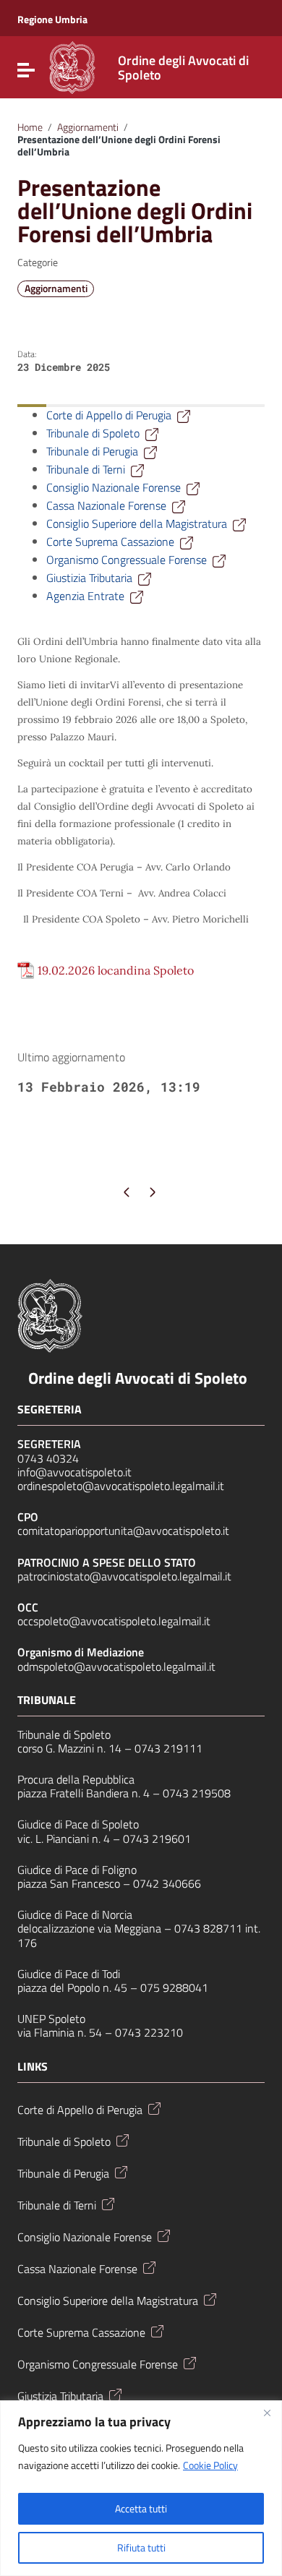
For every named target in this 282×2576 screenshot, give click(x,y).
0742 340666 (167, 1883)
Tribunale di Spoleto (93, 433)
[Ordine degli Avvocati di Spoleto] (72, 66)
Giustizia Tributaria (89, 578)
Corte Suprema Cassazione (110, 542)
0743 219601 (157, 1839)
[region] (141, 2488)
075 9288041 (174, 1987)
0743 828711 (208, 1928)
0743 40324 (48, 1458)
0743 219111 (168, 1748)
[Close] (267, 2413)
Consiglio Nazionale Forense (114, 487)
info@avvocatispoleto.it (74, 1472)
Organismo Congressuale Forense (127, 560)
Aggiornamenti (88, 127)
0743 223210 (149, 2032)
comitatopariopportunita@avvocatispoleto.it (123, 1531)
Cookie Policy (210, 2465)
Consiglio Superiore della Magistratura (137, 523)
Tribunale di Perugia (92, 451)
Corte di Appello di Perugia (109, 415)
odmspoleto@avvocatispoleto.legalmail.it (116, 1666)
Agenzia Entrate (85, 596)
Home (30, 127)
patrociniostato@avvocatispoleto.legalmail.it (124, 1576)
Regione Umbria (52, 20)
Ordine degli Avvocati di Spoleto (138, 1378)
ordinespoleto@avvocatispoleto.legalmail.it (121, 1486)
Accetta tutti (141, 2508)
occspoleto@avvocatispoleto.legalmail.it (114, 1621)
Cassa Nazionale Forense (106, 505)
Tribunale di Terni (86, 469)
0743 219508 (197, 1793)
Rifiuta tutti (141, 2547)
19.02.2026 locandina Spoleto (116, 970)
